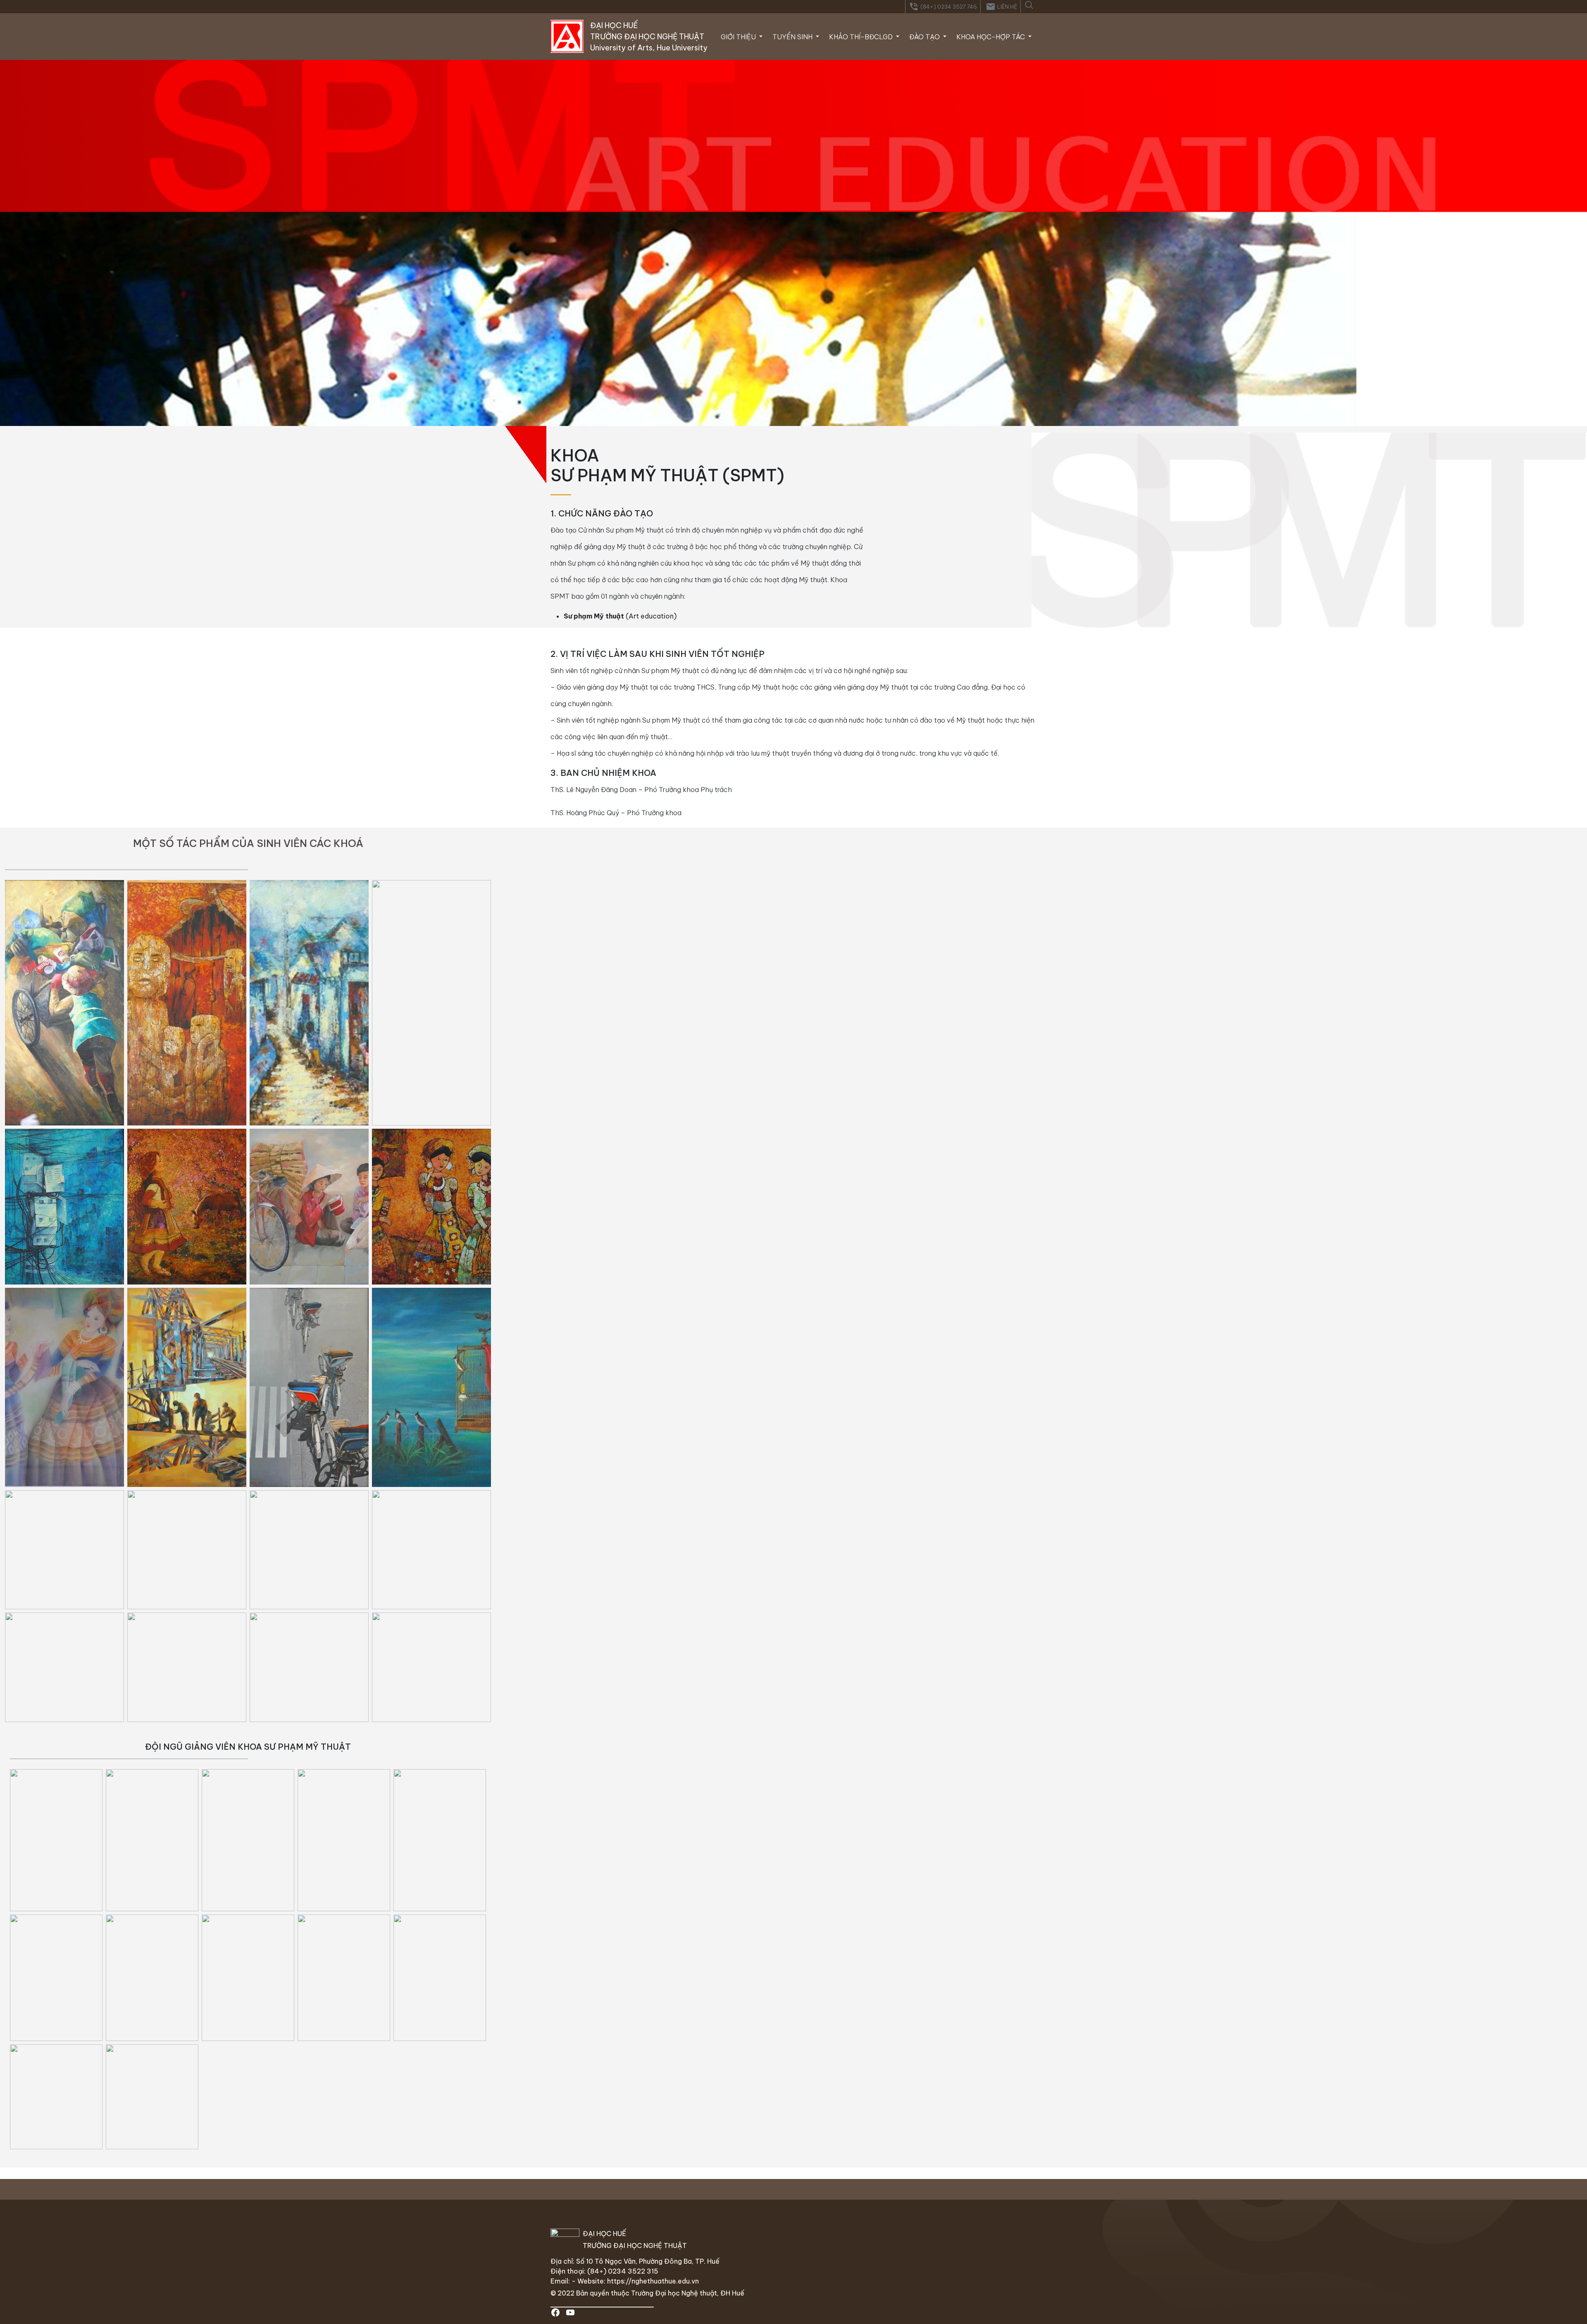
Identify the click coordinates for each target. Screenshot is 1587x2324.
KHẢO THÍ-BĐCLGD (862, 37)
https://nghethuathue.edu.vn (653, 2281)
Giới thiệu (739, 37)
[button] (1029, 4)
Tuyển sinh (793, 37)
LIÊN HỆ (1001, 7)
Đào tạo (925, 37)
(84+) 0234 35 (612, 2271)
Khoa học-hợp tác (991, 37)
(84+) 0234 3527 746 (943, 7)
